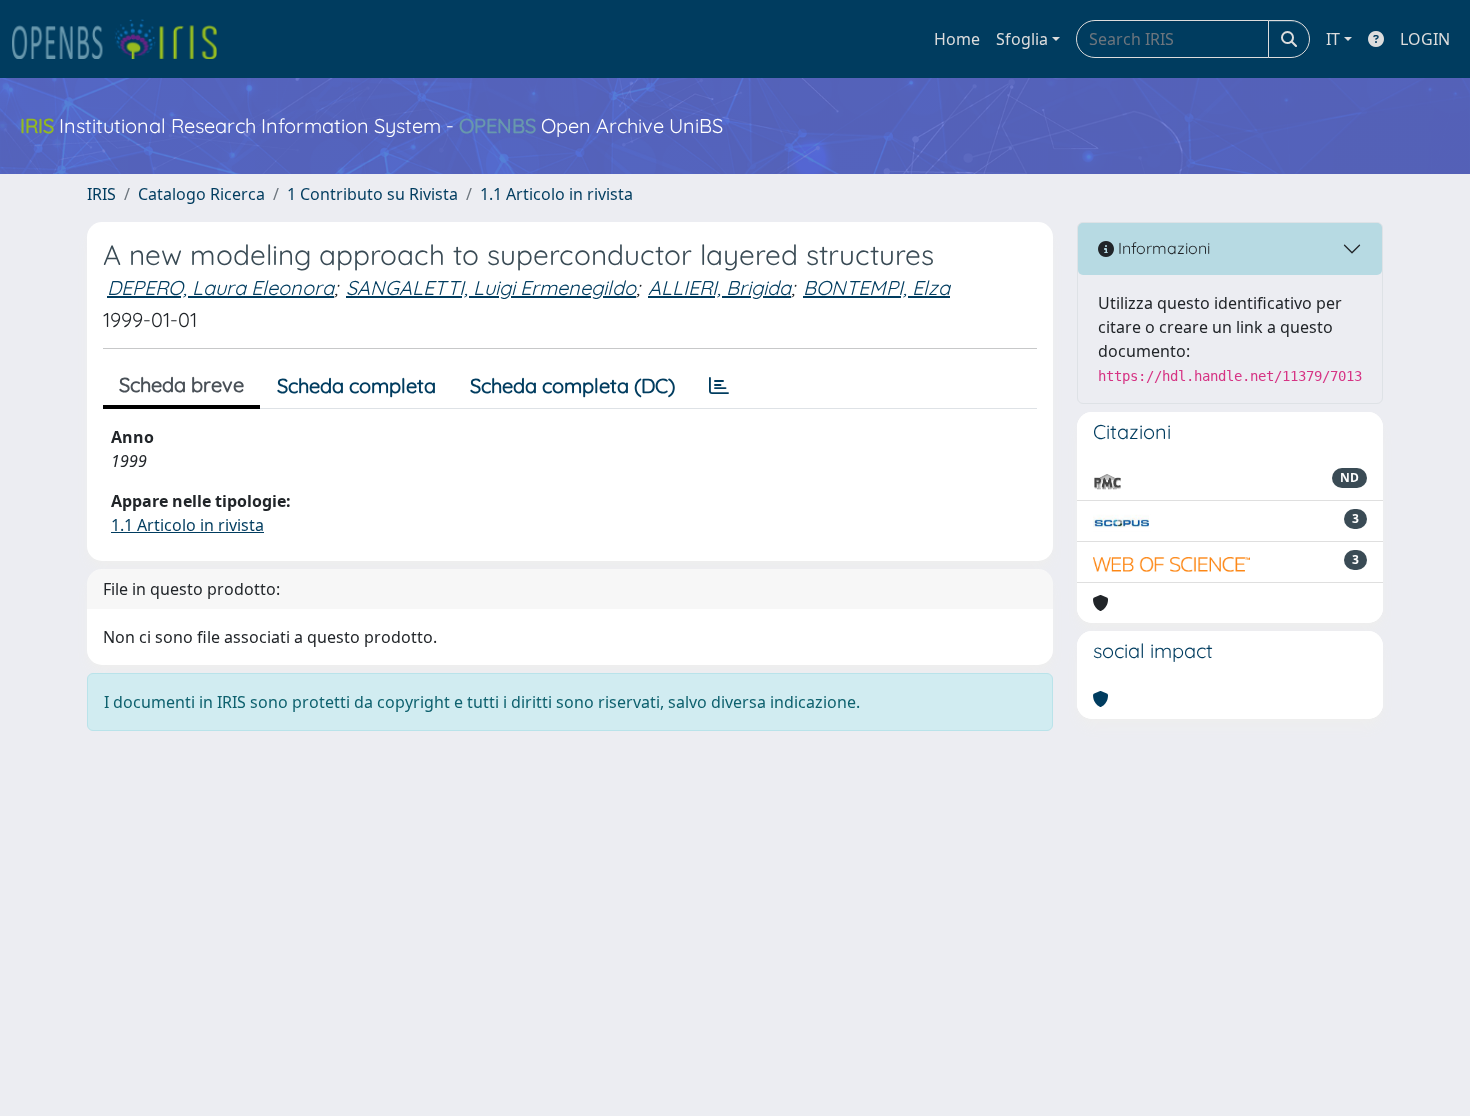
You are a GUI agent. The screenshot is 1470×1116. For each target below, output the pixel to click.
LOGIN (1425, 39)
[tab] (719, 386)
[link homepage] (123, 39)
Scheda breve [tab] (181, 384)
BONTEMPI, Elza (876, 287)
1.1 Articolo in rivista (556, 194)
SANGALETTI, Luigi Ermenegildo (491, 287)
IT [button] (1333, 39)
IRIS (101, 194)
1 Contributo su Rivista (372, 194)
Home (957, 39)
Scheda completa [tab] (356, 385)
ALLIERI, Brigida (719, 287)
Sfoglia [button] (1022, 39)
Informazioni (1162, 248)
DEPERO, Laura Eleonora (220, 287)
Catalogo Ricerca (201, 194)
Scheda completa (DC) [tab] (572, 385)
